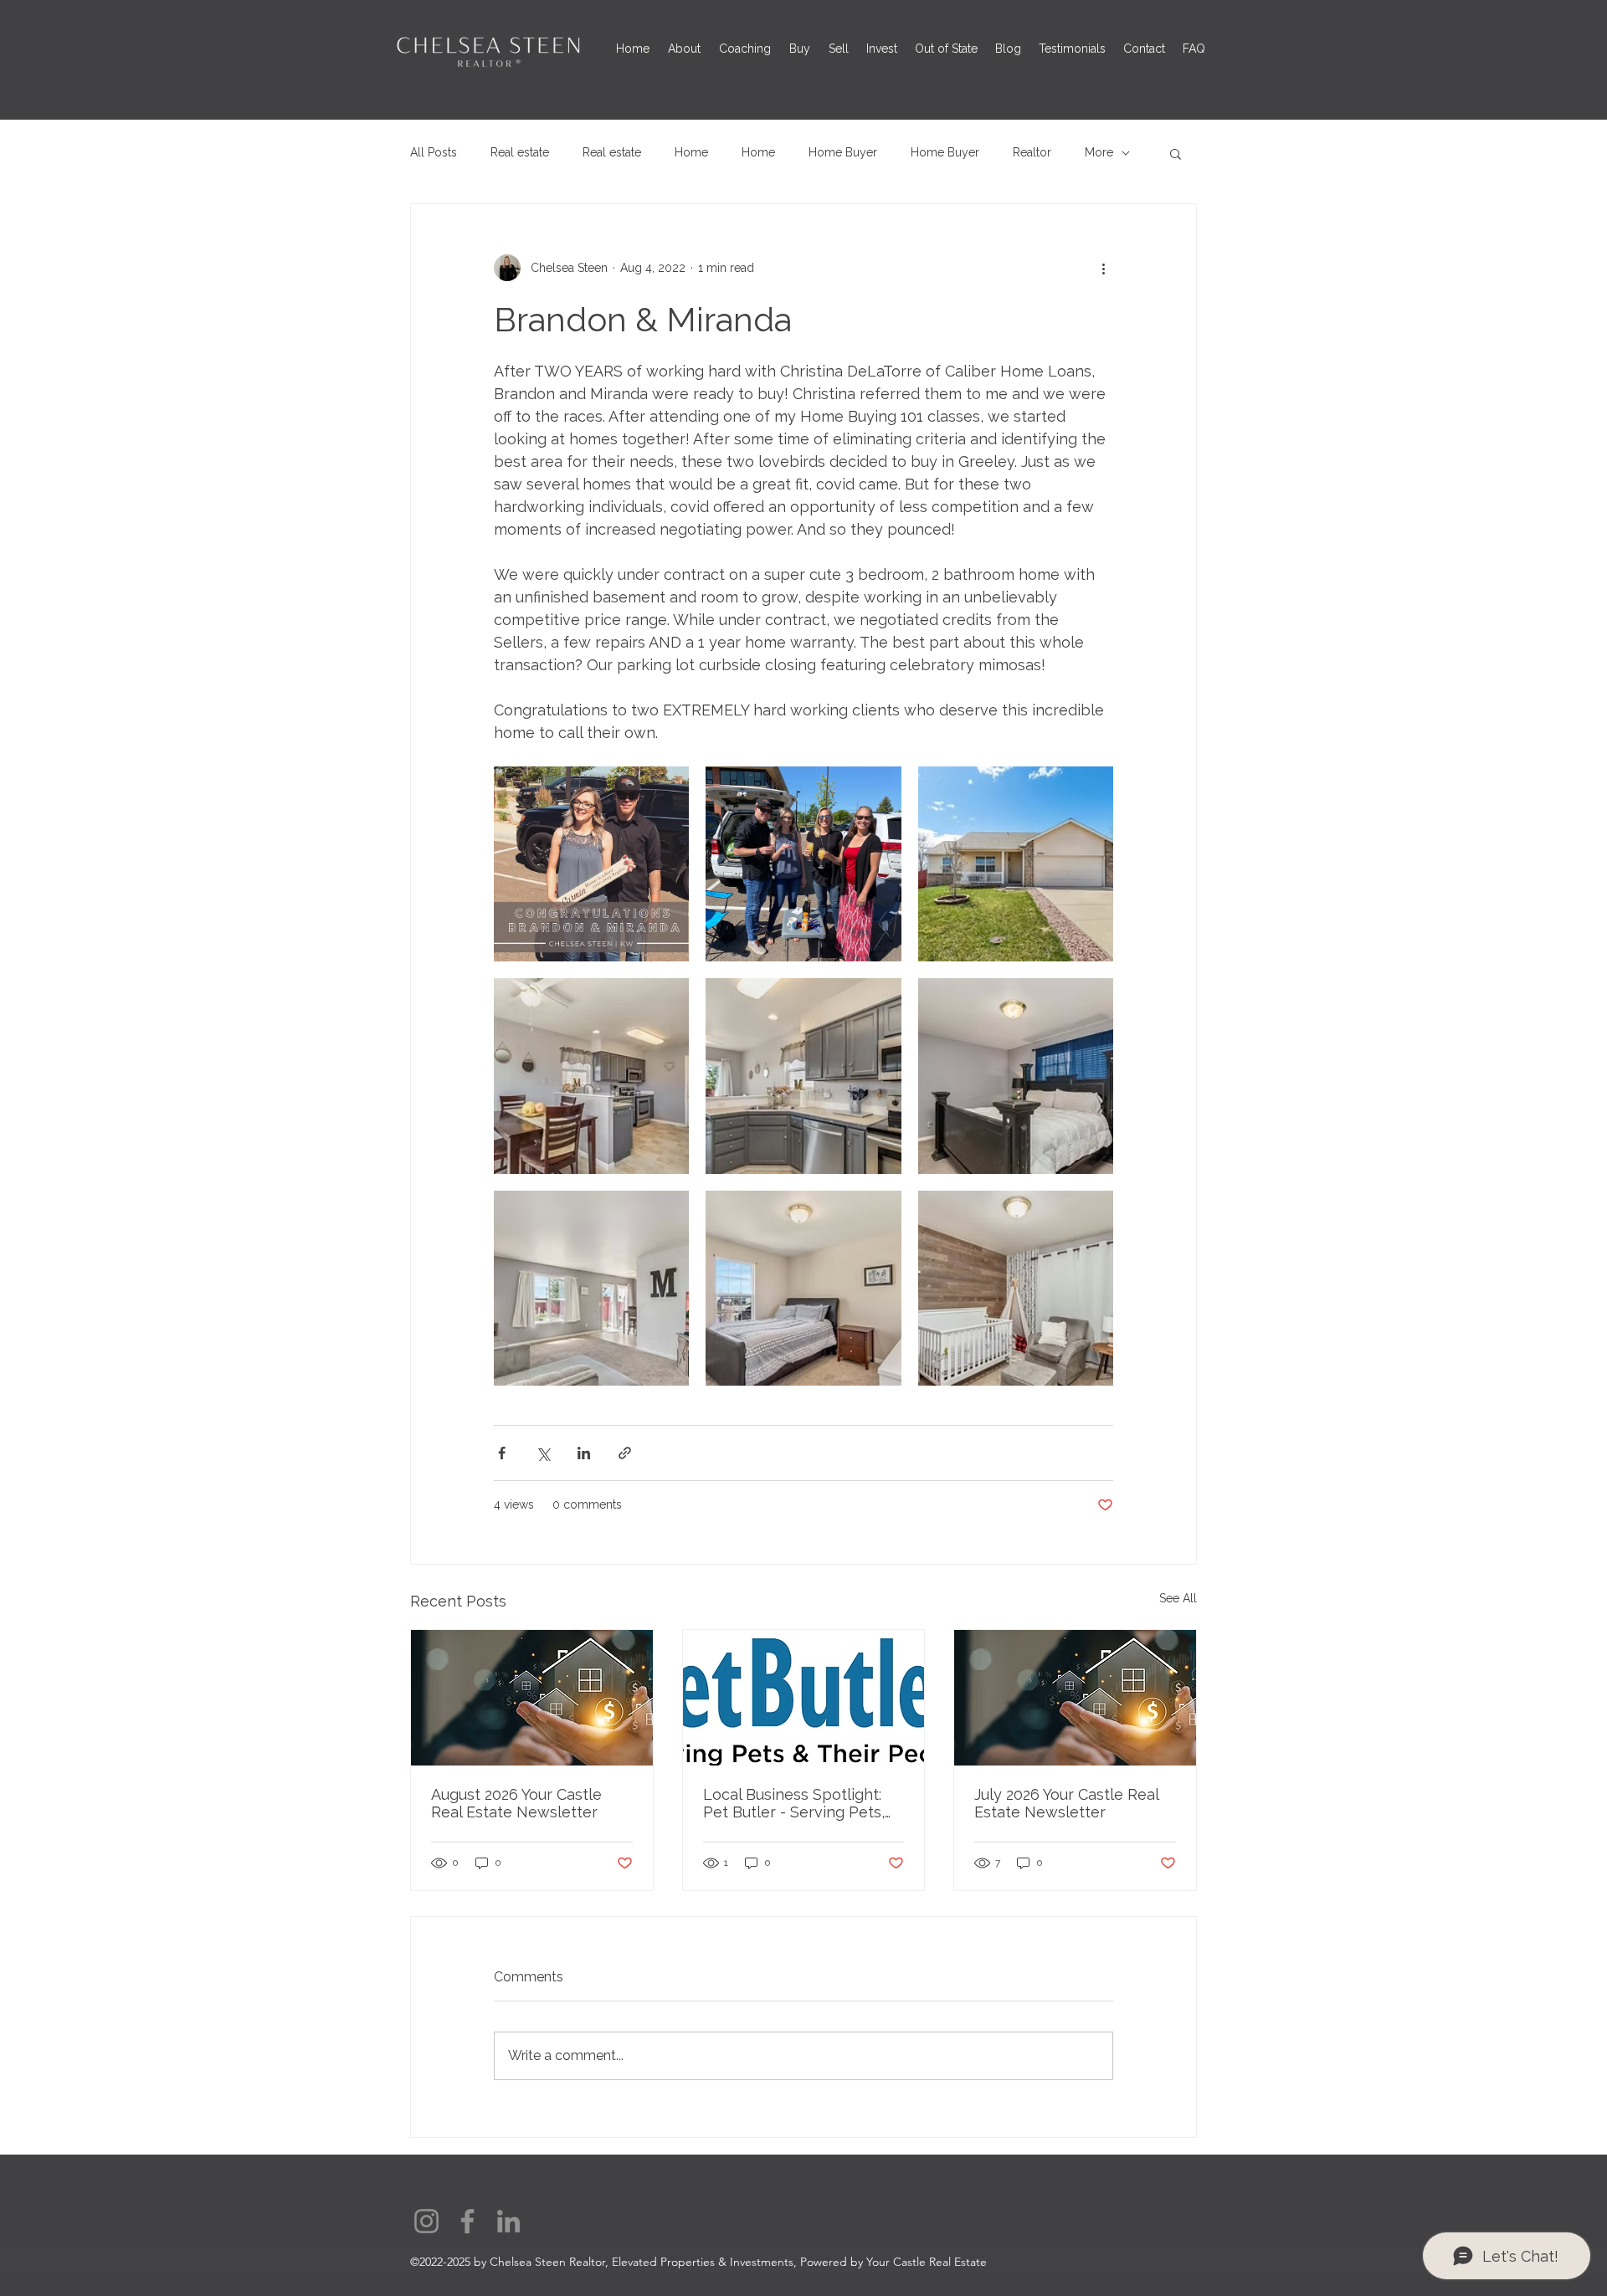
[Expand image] (591, 864)
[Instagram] (426, 2221)
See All (1178, 1598)
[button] (1176, 153)
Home (691, 152)
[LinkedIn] (508, 2221)
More (1099, 152)
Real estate (520, 152)
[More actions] (1103, 268)
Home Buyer (843, 152)
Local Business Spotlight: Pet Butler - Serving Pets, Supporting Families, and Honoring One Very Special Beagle (800, 1803)
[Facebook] (467, 2221)
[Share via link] (625, 1453)
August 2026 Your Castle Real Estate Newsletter (516, 1803)
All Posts (434, 152)
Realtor (1032, 152)
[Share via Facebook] (502, 1453)
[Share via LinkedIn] (584, 1453)
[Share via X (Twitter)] (543, 1453)
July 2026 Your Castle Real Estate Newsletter (1066, 1803)
